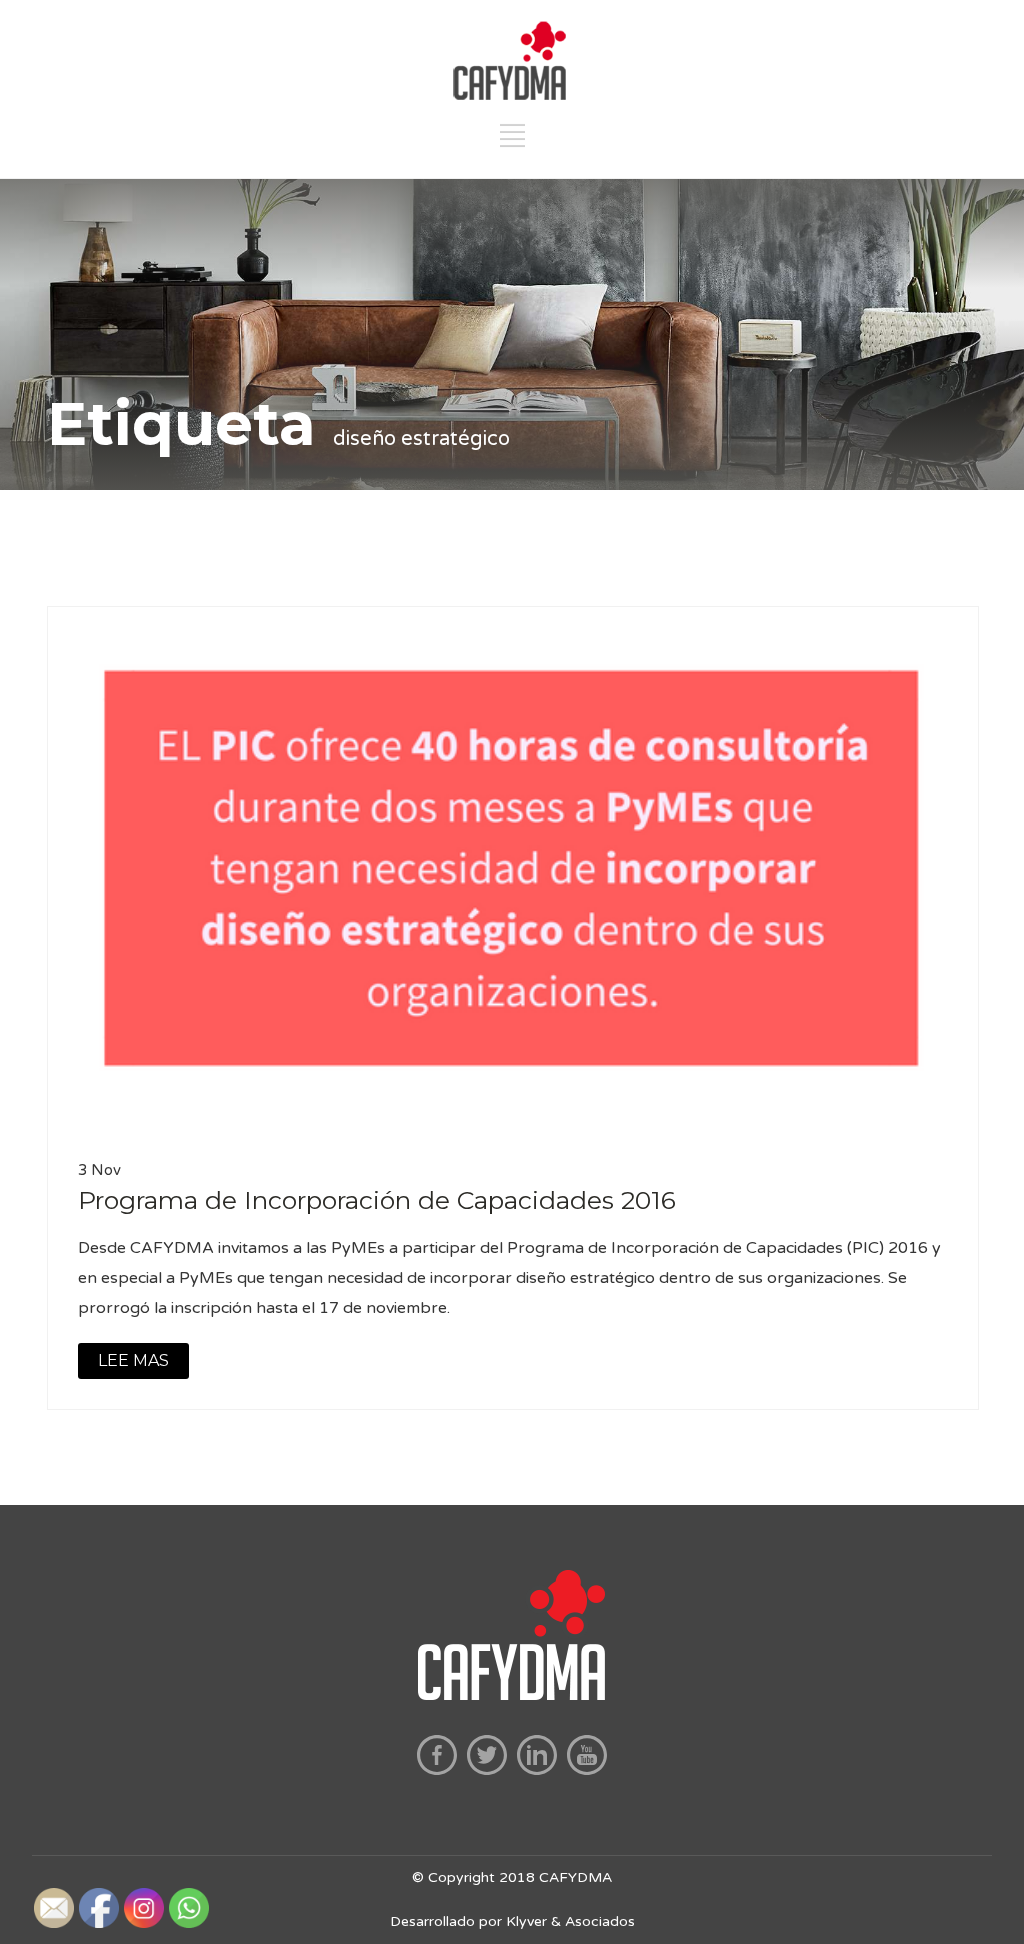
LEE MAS (133, 1360)
